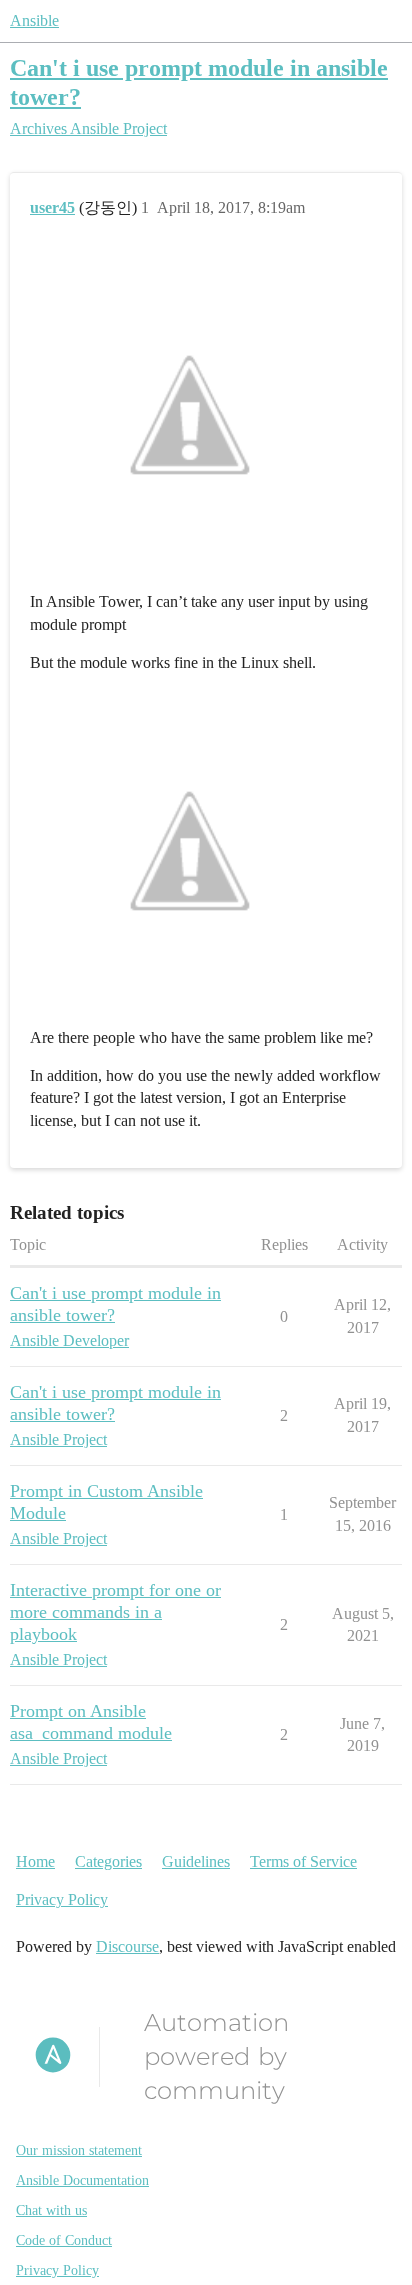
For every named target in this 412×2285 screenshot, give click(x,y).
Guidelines (196, 1861)
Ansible (34, 20)
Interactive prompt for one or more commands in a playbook (115, 1612)
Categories (108, 1861)
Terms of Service (303, 1861)
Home (35, 1861)
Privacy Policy (62, 1899)
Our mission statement (79, 2150)
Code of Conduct (64, 2240)
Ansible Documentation (82, 2180)
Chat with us (51, 2210)
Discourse (127, 1946)
